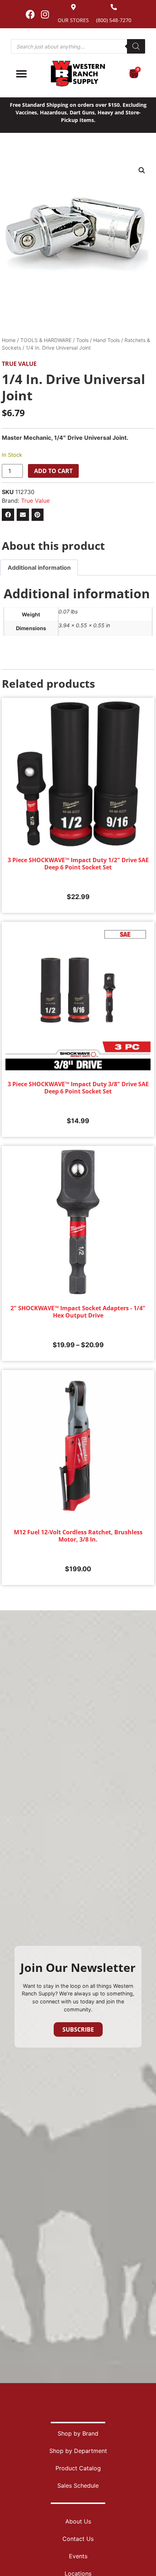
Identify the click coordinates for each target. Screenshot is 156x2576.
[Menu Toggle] (21, 74)
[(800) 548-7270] (114, 7)
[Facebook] (30, 14)
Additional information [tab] (39, 568)
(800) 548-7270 (114, 20)
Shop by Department (78, 2451)
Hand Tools (106, 340)
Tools (82, 340)
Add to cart (53, 471)
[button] (142, 170)
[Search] (136, 46)
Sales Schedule (78, 2486)
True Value (19, 364)
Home (9, 340)
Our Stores (73, 20)
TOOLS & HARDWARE (46, 340)
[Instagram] (45, 14)
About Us (78, 2521)
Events (78, 2556)
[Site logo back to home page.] (78, 74)
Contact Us (78, 2539)
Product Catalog (78, 2468)
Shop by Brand (78, 2433)
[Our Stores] (73, 7)
